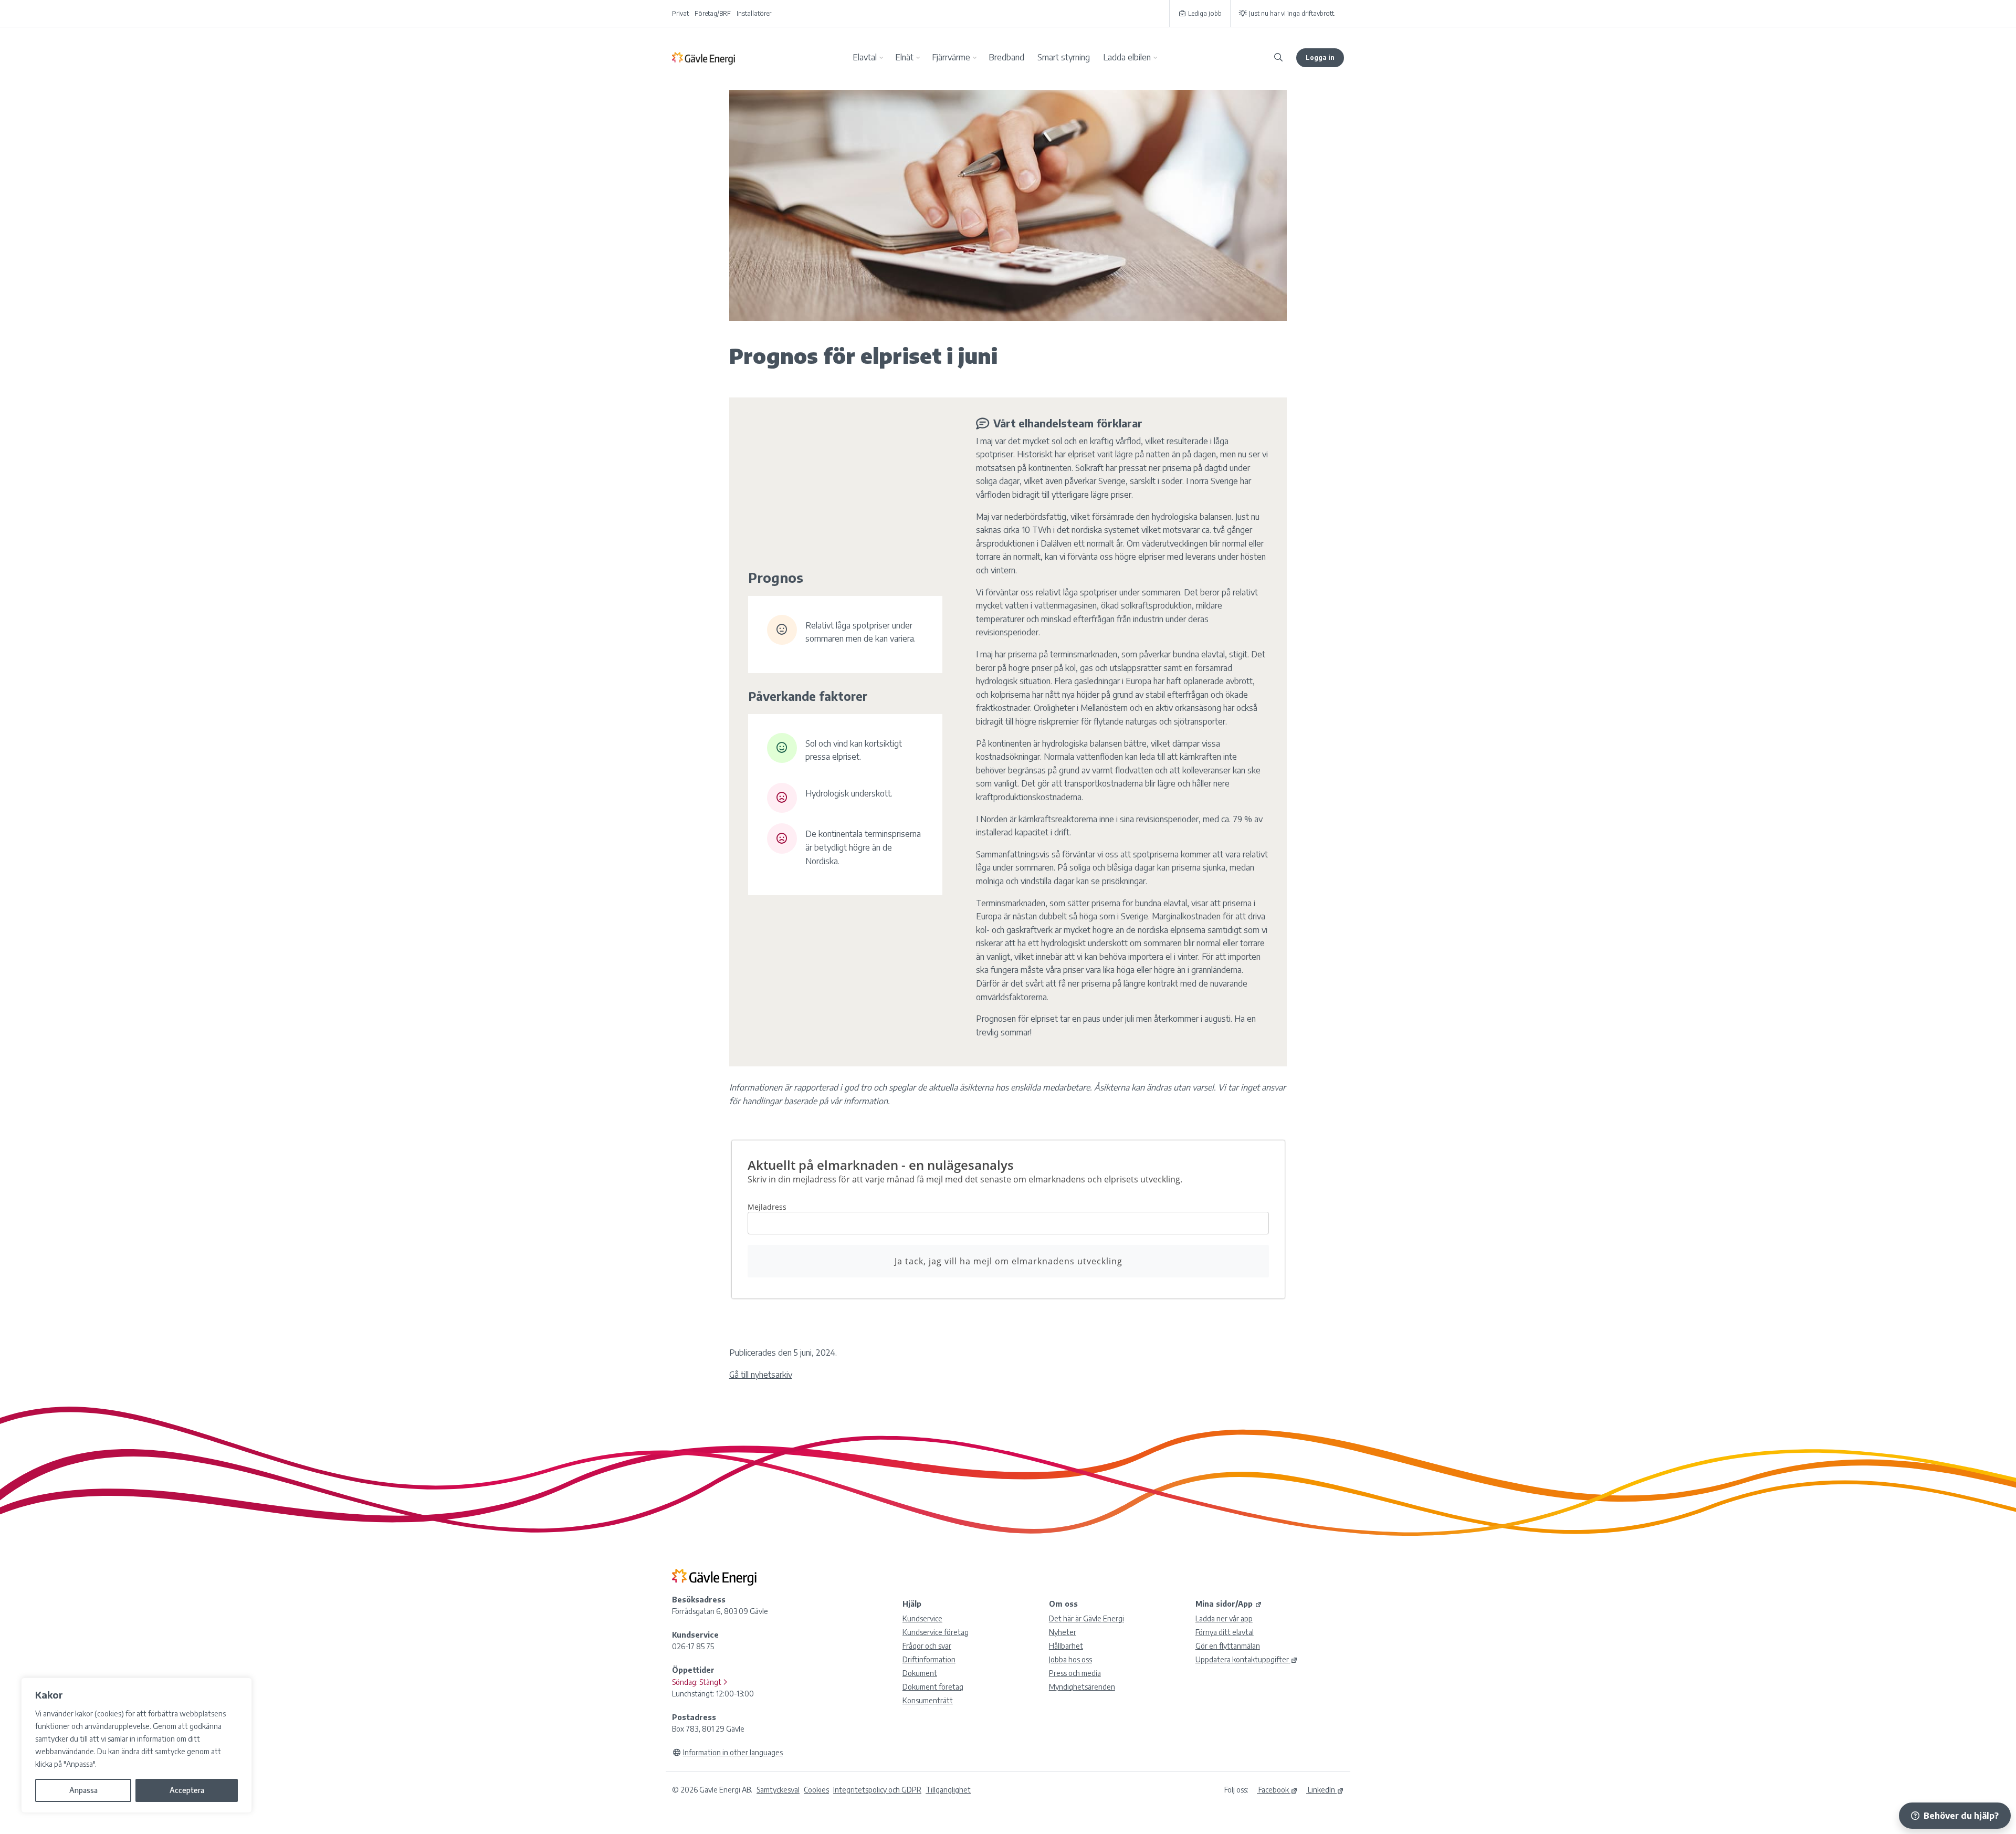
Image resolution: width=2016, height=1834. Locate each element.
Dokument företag (933, 1687)
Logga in (1320, 57)
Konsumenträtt (928, 1700)
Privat (680, 13)
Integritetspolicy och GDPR (877, 1790)
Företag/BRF (713, 13)
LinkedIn (1321, 1790)
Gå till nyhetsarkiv (761, 1375)
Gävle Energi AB (703, 58)
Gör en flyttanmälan (1228, 1646)
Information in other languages (733, 1752)
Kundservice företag (936, 1632)
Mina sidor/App (1224, 1604)
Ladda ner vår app (1224, 1618)
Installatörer (754, 13)
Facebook (1273, 1790)
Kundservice (922, 1618)
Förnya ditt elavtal (1225, 1632)
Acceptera (187, 1790)
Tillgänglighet (948, 1790)
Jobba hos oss (1070, 1659)
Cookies (816, 1790)
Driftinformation (929, 1659)
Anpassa (83, 1790)
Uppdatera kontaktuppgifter (1242, 1659)
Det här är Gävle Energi (1086, 1618)
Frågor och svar (927, 1646)
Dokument (920, 1673)
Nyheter (1063, 1632)
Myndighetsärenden (1082, 1687)
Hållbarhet (1066, 1646)
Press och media (1075, 1673)
